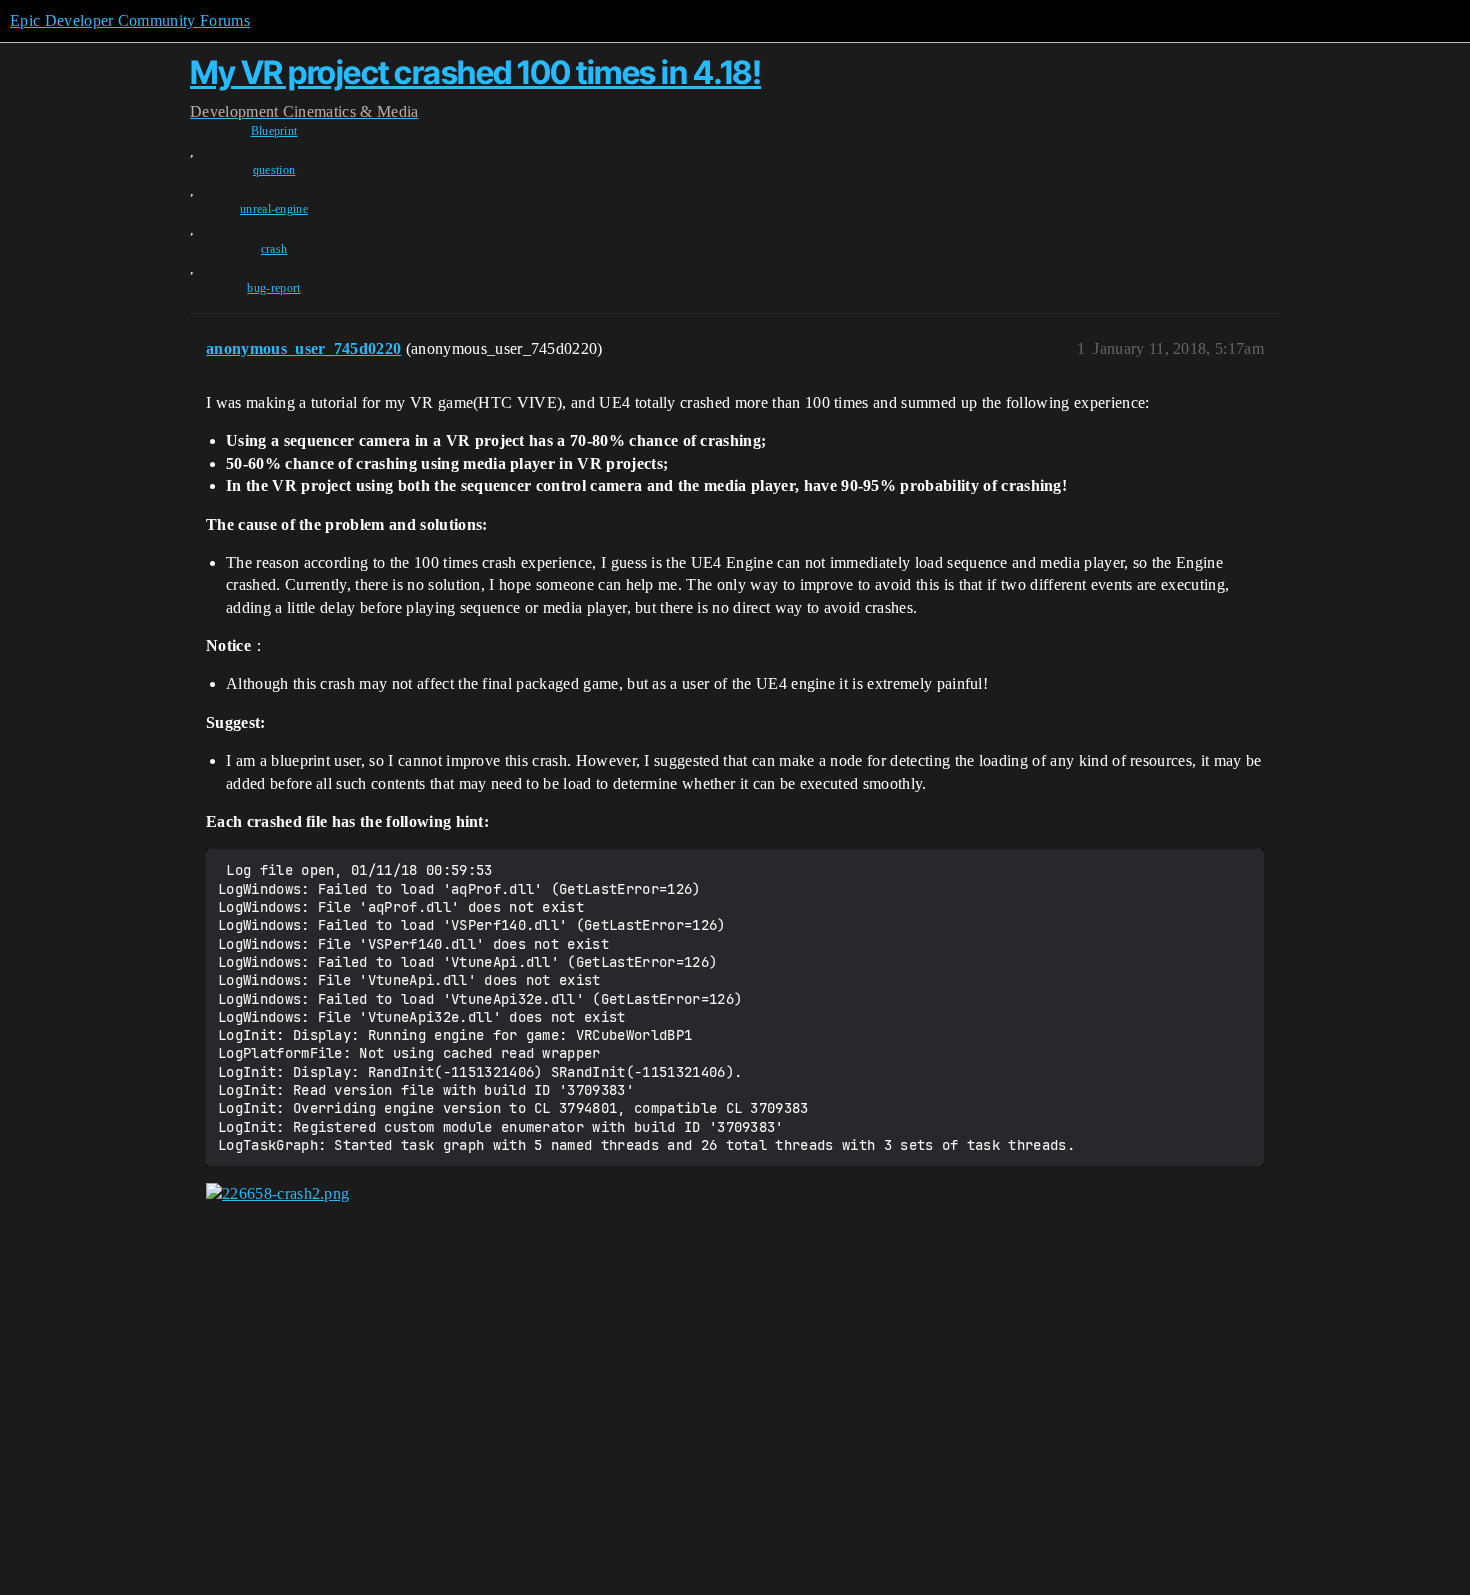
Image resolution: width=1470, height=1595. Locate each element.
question (274, 170)
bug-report (273, 288)
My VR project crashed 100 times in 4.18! (475, 72)
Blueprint (274, 131)
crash (274, 249)
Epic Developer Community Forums (130, 20)
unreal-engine (274, 209)
